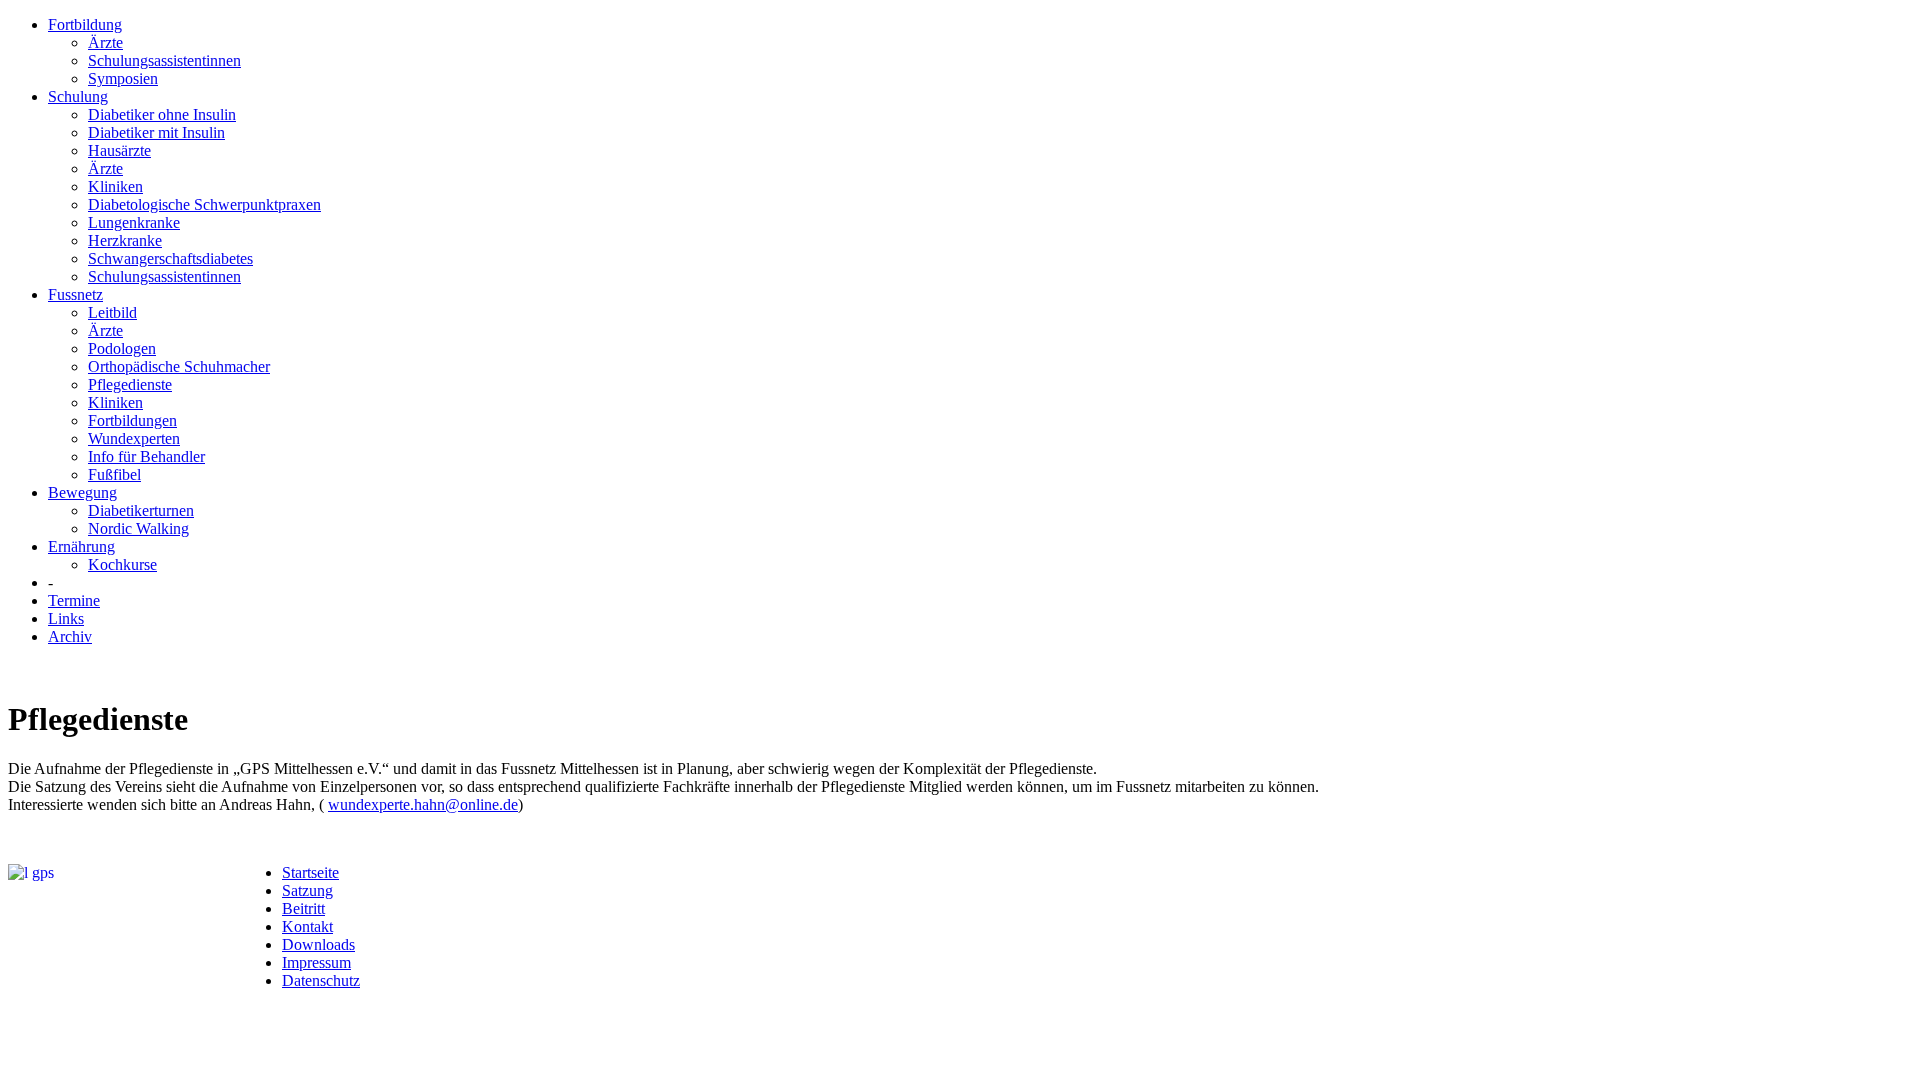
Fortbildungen (132, 420)
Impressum (316, 962)
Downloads (318, 944)
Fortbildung (85, 24)
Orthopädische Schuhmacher (179, 366)
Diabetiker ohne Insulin (162, 114)
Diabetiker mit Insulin (156, 132)
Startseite (310, 872)
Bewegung (82, 492)
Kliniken (115, 186)
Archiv (70, 636)
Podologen (122, 348)
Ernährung (81, 546)
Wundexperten (134, 438)
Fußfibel (114, 474)
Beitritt (303, 908)
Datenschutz (321, 980)
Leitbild (112, 312)
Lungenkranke (134, 222)
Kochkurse (122, 564)
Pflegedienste (130, 384)
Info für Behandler (146, 456)
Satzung (307, 890)
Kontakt (307, 926)
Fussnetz (75, 294)
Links (66, 618)
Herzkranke (125, 240)
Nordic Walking (138, 528)
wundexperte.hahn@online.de (423, 804)
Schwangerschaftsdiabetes (170, 258)
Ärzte (105, 42)
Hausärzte (119, 150)
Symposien (123, 78)
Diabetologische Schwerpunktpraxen (204, 204)
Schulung (78, 96)
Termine (74, 600)
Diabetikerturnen (141, 510)
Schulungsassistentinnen (164, 60)
